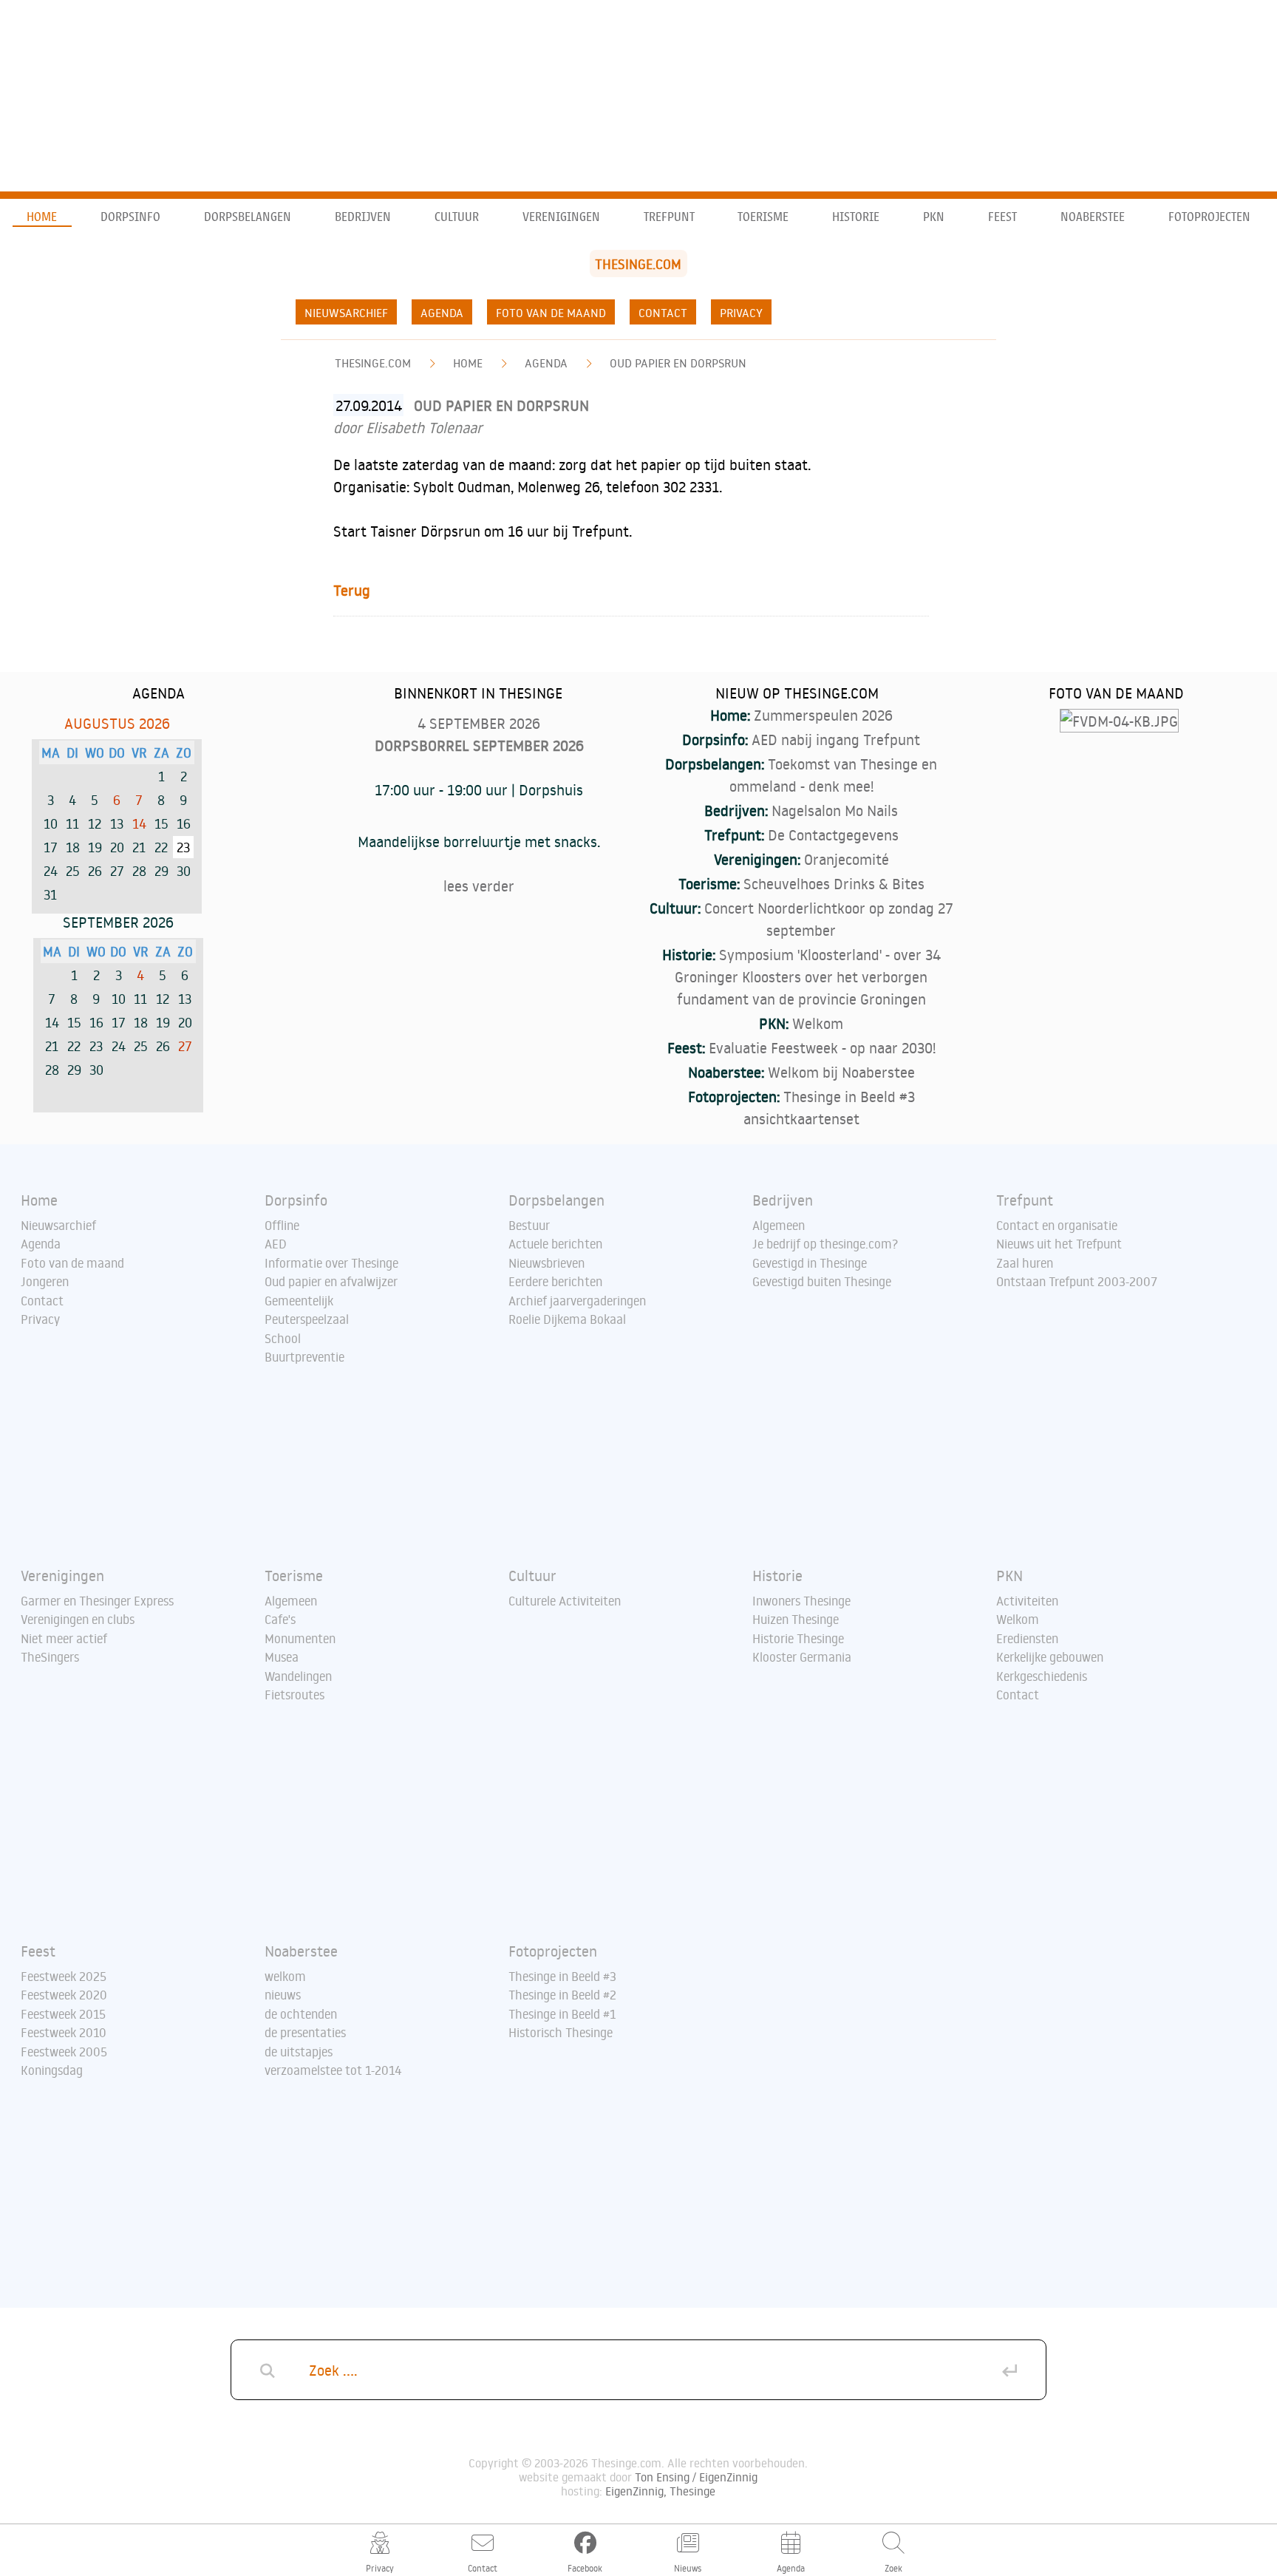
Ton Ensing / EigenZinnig (696, 2477)
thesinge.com (373, 363)
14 (139, 823)
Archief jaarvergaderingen (577, 1301)
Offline (282, 1226)
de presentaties (305, 2033)
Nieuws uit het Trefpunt (1059, 1244)
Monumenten (300, 1639)
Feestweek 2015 (63, 2014)
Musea (282, 1657)
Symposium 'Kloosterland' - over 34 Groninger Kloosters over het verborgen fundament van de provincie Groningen (808, 976)
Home (42, 217)
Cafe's (280, 1620)
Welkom (818, 1023)
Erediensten (1027, 1639)
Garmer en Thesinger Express (97, 1601)
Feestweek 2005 (64, 2052)
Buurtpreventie (304, 1357)
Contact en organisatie (1057, 1226)
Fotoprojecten (1209, 217)
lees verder (479, 886)
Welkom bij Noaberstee (841, 1072)
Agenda (442, 313)
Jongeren (45, 1282)
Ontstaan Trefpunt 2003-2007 (1077, 1282)
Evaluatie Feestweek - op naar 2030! (822, 1047)
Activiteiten (1027, 1601)
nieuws (283, 1995)
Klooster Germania (802, 1657)
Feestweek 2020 (64, 1995)
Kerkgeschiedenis (1042, 1676)
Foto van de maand (551, 313)
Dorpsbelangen (248, 217)
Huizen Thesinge (796, 1620)
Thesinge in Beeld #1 (562, 2014)
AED (276, 1244)
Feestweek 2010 (64, 2033)
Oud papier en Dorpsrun (678, 363)
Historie (856, 217)
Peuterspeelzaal (307, 1319)
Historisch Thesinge (561, 2033)
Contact (663, 313)
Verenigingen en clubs (78, 1620)
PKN (934, 217)
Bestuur (529, 1226)
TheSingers (50, 1657)
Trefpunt (669, 217)
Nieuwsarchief (346, 313)
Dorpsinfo (130, 217)
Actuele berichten (555, 1244)
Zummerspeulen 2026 (823, 715)
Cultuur (457, 217)
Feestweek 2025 (64, 1977)
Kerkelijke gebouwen (1050, 1657)
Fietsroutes (294, 1695)
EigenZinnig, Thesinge (660, 2491)
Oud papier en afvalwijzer (331, 1282)
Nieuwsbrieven (546, 1263)
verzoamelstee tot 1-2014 (333, 2070)
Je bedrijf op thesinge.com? (825, 1244)
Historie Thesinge (798, 1639)
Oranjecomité (847, 859)
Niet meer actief (64, 1639)
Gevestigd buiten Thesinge (822, 1282)
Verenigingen (561, 217)
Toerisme (763, 217)
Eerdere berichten (555, 1282)
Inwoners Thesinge (801, 1601)
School (283, 1339)
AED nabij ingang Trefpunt (836, 739)
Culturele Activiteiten (565, 1601)
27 (185, 1046)
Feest (1002, 217)
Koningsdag (52, 2070)
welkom (285, 1977)
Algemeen (779, 1226)
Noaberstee (1093, 217)
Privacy (741, 313)
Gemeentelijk (299, 1301)
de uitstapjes (299, 2052)
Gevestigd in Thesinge (810, 1263)
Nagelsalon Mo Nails (835, 810)
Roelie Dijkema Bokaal (567, 1319)
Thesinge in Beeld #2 (562, 1995)
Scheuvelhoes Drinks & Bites (834, 883)
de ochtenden (301, 2014)
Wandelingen (298, 1676)
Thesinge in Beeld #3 (562, 1977)
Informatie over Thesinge (331, 1263)
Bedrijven (363, 217)
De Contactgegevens (833, 835)
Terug (352, 590)
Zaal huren (1025, 1263)
